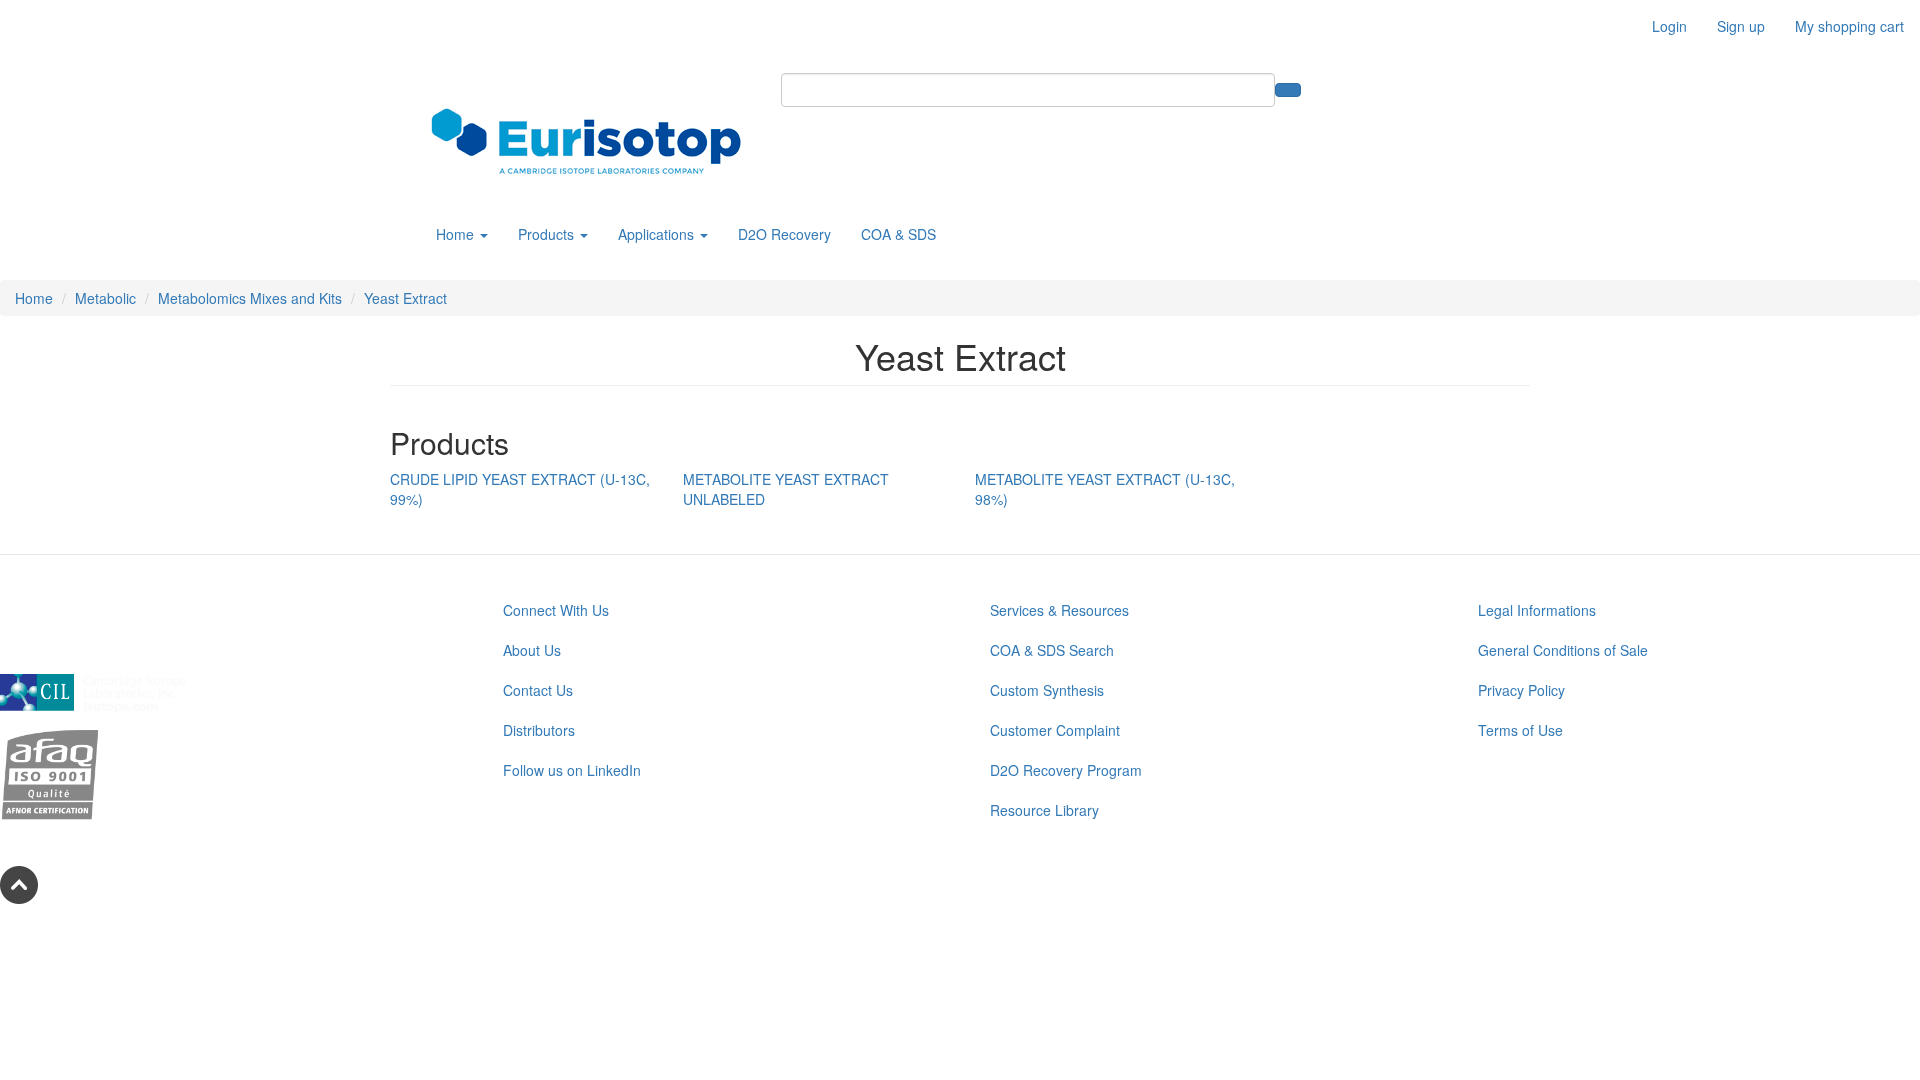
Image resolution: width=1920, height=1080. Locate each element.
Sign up (1741, 26)
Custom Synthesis (1047, 690)
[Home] (593, 141)
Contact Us (538, 690)
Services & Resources (1059, 610)
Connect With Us (556, 610)
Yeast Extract (405, 298)
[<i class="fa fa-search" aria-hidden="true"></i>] (1288, 90)
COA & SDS (898, 234)
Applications (658, 234)
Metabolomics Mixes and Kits (250, 298)
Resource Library (1044, 810)
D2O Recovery (784, 234)
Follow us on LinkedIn (572, 770)
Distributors (539, 730)
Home (457, 234)
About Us (532, 650)
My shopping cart (1849, 26)
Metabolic (105, 298)
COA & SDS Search (1052, 650)
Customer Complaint (1055, 730)
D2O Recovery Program (1066, 770)
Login (1669, 26)
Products (548, 234)
